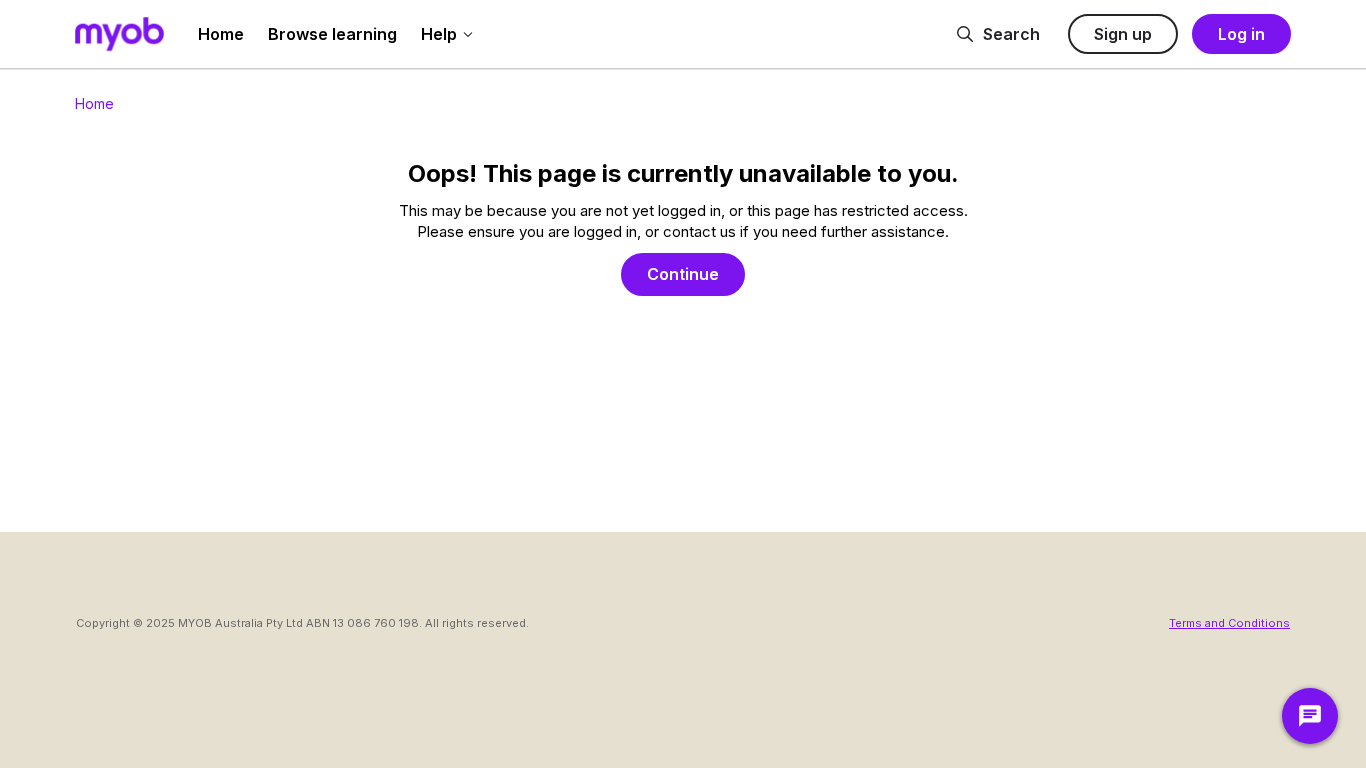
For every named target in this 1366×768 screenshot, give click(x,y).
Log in (1241, 34)
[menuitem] (221, 34)
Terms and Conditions (1229, 623)
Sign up (1123, 34)
